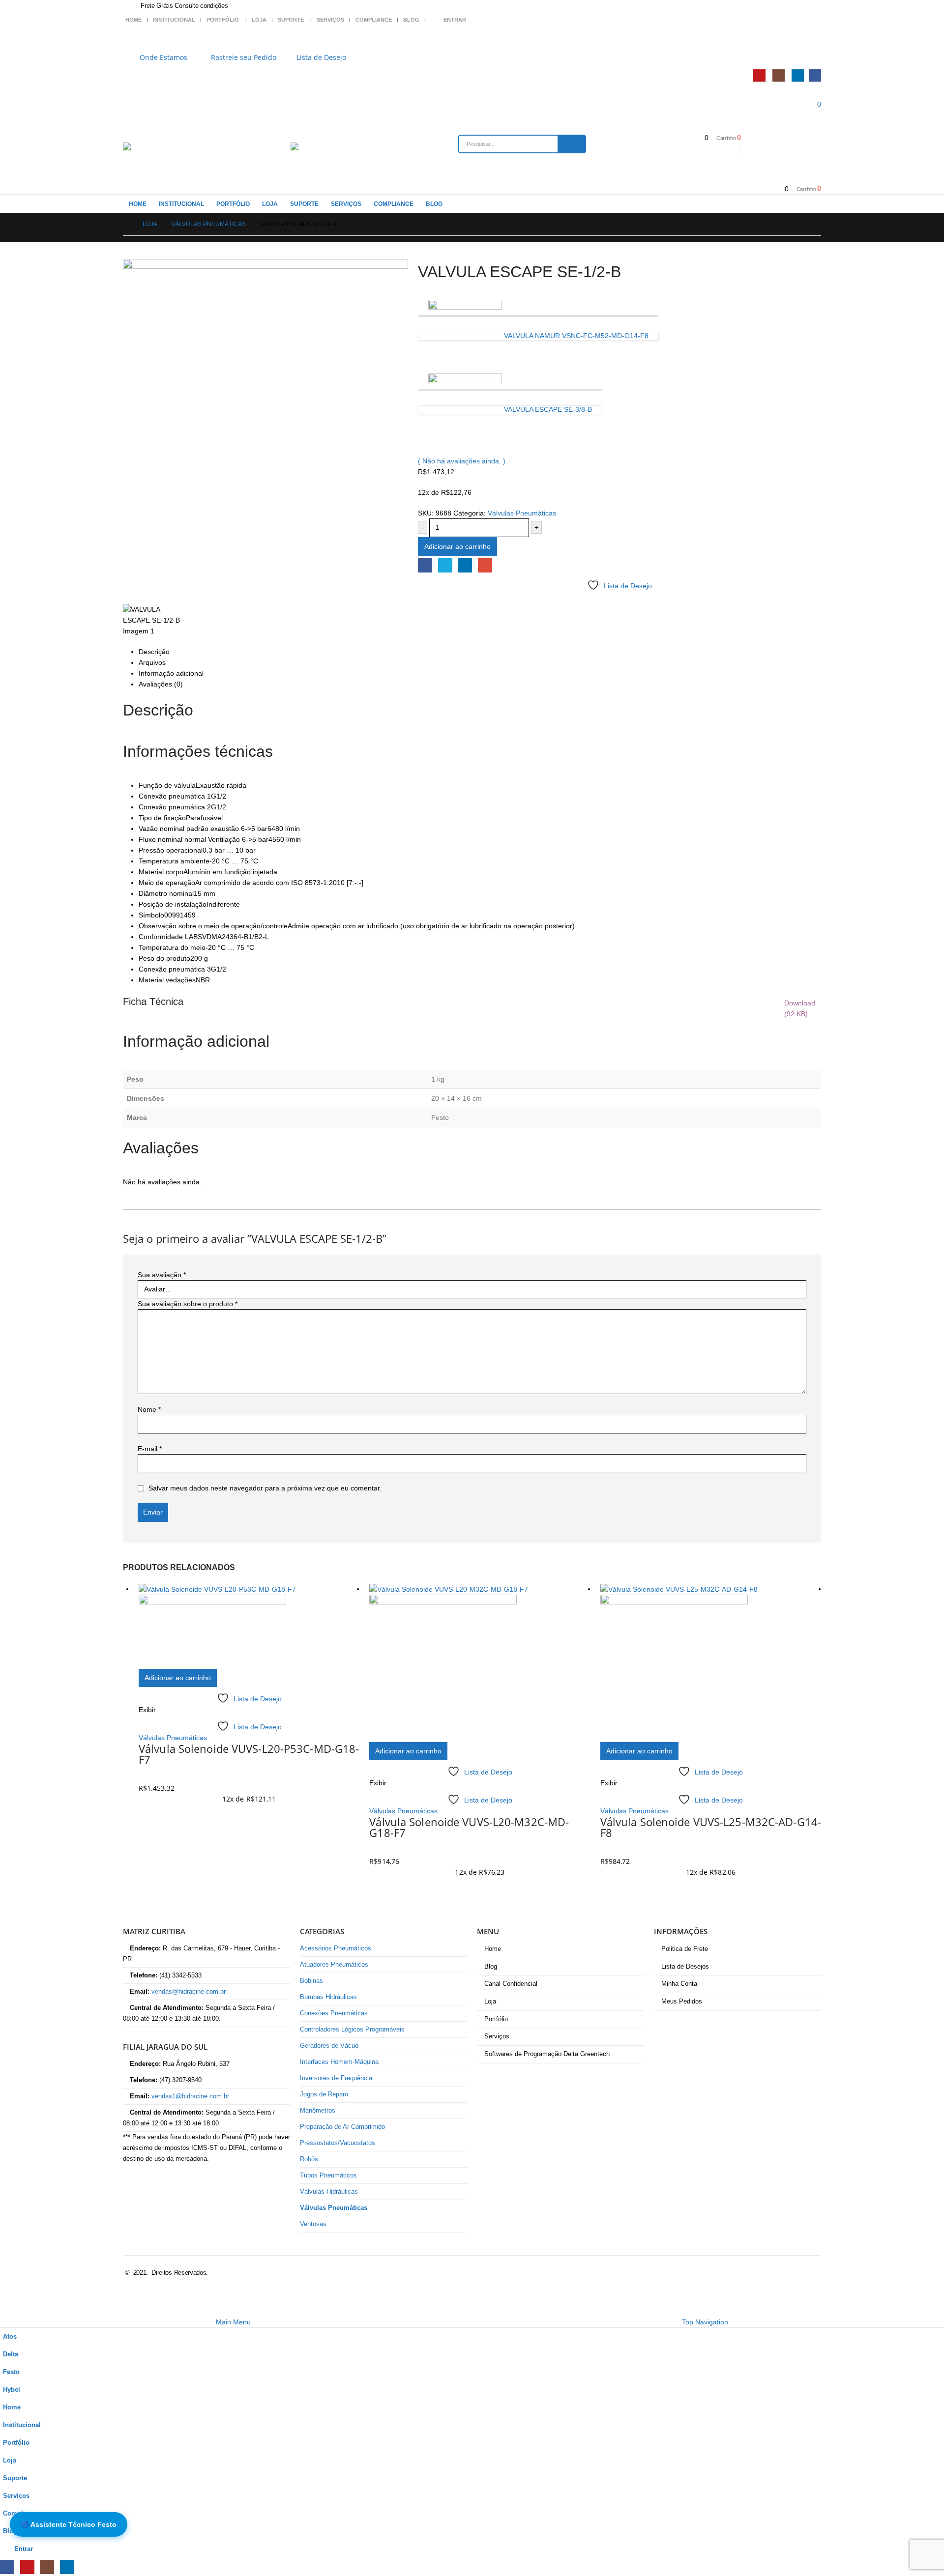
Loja (259, 20)
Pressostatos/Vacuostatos (338, 2143)
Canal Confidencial (511, 1984)
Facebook (425, 565)
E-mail (485, 565)
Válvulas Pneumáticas (522, 513)
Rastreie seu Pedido (244, 57)
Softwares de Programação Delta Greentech (547, 2054)
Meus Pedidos (682, 2002)
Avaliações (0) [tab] (161, 684)
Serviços (330, 20)
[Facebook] (815, 75)
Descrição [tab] (154, 652)
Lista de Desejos (685, 1967)
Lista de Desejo (321, 57)
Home (133, 20)
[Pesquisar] (571, 144)
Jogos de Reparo (324, 2094)
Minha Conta (679, 1984)
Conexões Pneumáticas (334, 2013)
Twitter (445, 565)
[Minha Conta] (816, 39)
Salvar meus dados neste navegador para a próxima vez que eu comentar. (265, 1488)
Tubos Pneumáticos (328, 2175)
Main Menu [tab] (233, 2322)
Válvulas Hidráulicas (329, 2192)
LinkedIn (465, 565)
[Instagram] (779, 75)
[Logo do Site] (147, 146)
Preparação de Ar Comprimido (342, 2127)
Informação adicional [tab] (171, 673)
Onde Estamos (163, 57)
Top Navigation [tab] (705, 2322)
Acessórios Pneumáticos (336, 1948)
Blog (411, 20)
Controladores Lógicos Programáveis (352, 2030)
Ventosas (313, 2224)
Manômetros (318, 2111)
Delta (11, 2354)
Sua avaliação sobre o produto (188, 1304)
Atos (10, 2337)
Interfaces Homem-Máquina (339, 2062)
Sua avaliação (162, 1275)
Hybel (12, 2390)
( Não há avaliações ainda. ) (462, 461)
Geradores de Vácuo (329, 2046)
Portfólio (223, 20)
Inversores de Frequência (336, 2078)
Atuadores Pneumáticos (334, 1965)
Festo (11, 2372)
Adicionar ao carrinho (457, 546)
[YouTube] (759, 75)
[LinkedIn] (798, 75)
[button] (6, 2310)
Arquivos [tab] (152, 662)
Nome (149, 1409)
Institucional (174, 20)
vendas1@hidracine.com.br (190, 2096)
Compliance (374, 20)
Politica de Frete (685, 1949)
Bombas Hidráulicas (328, 1997)
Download (800, 1008)
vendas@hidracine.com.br (189, 1992)
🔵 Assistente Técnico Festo (69, 2524)
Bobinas (311, 1981)
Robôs (309, 2159)
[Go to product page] (249, 1626)
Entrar (455, 20)
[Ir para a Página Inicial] (126, 224)
